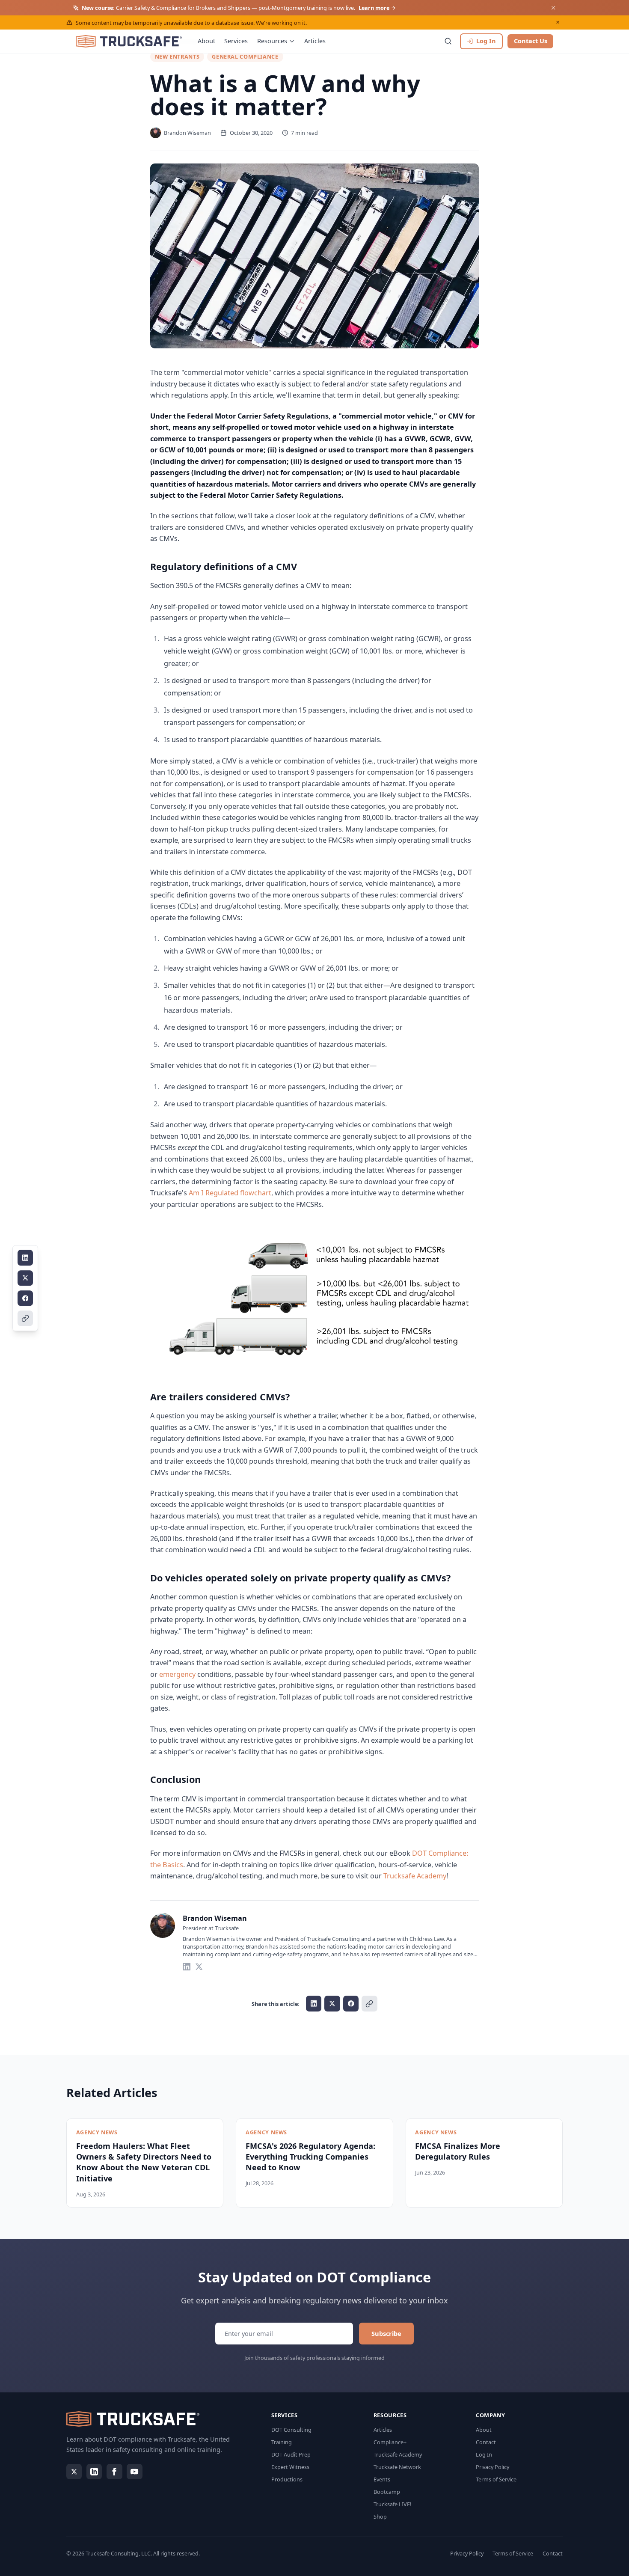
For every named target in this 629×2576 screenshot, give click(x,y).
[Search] (448, 41)
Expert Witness (290, 2467)
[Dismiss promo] (553, 8)
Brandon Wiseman (215, 1918)
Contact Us (531, 41)
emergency (177, 1674)
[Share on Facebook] (25, 1298)
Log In (484, 2454)
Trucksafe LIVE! (392, 2504)
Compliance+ (390, 2442)
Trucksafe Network (397, 2467)
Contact (486, 2442)
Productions (287, 2479)
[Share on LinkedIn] (25, 1258)
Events (382, 2479)
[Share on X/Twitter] (25, 1278)
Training (282, 2442)
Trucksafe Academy (415, 1876)
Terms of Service (496, 2479)
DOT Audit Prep (291, 2454)
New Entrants (177, 56)
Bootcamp (387, 2492)
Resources (272, 41)
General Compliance (245, 56)
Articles (315, 41)
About (206, 41)
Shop (380, 2517)
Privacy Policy (493, 2467)
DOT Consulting (291, 2430)
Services (236, 41)
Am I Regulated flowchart (230, 1193)
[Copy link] (25, 1318)
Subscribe (386, 2333)
